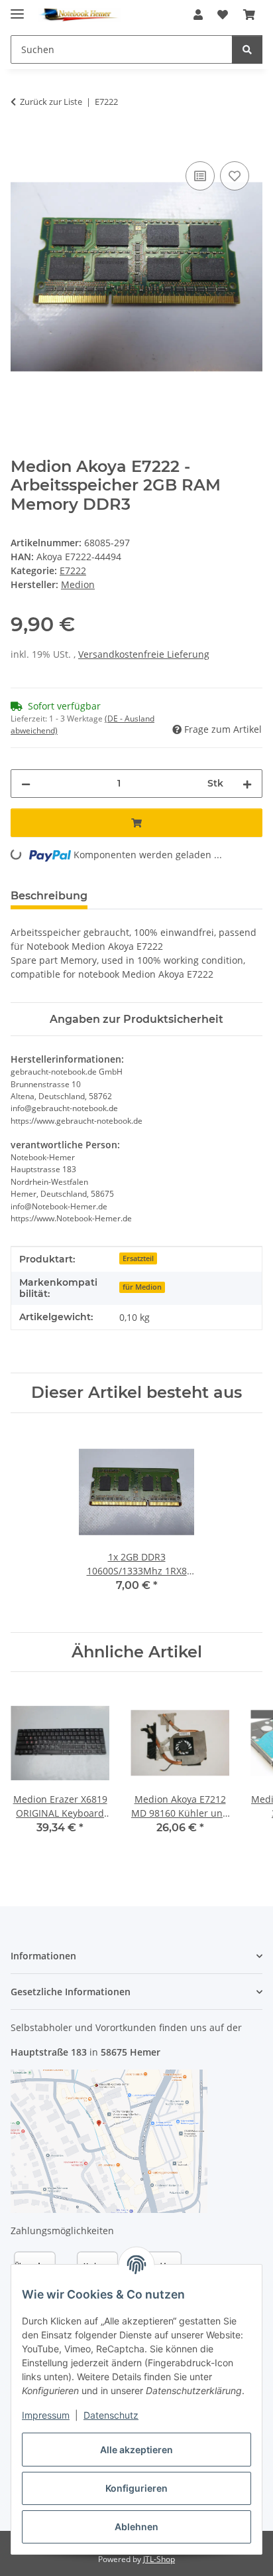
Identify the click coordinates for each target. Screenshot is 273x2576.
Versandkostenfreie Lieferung (144, 654)
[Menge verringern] (26, 784)
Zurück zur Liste (51, 102)
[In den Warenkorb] (21, 143)
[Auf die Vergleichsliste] (200, 176)
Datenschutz (111, 2415)
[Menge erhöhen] (247, 784)
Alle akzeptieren (136, 2450)
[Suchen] (247, 49)
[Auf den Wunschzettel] (235, 176)
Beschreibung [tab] (49, 896)
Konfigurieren (136, 2488)
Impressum (46, 2415)
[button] (198, 15)
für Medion (142, 1287)
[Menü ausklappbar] (17, 8)
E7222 (73, 570)
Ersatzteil (138, 1258)
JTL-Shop (159, 2559)
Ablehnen (136, 2527)
